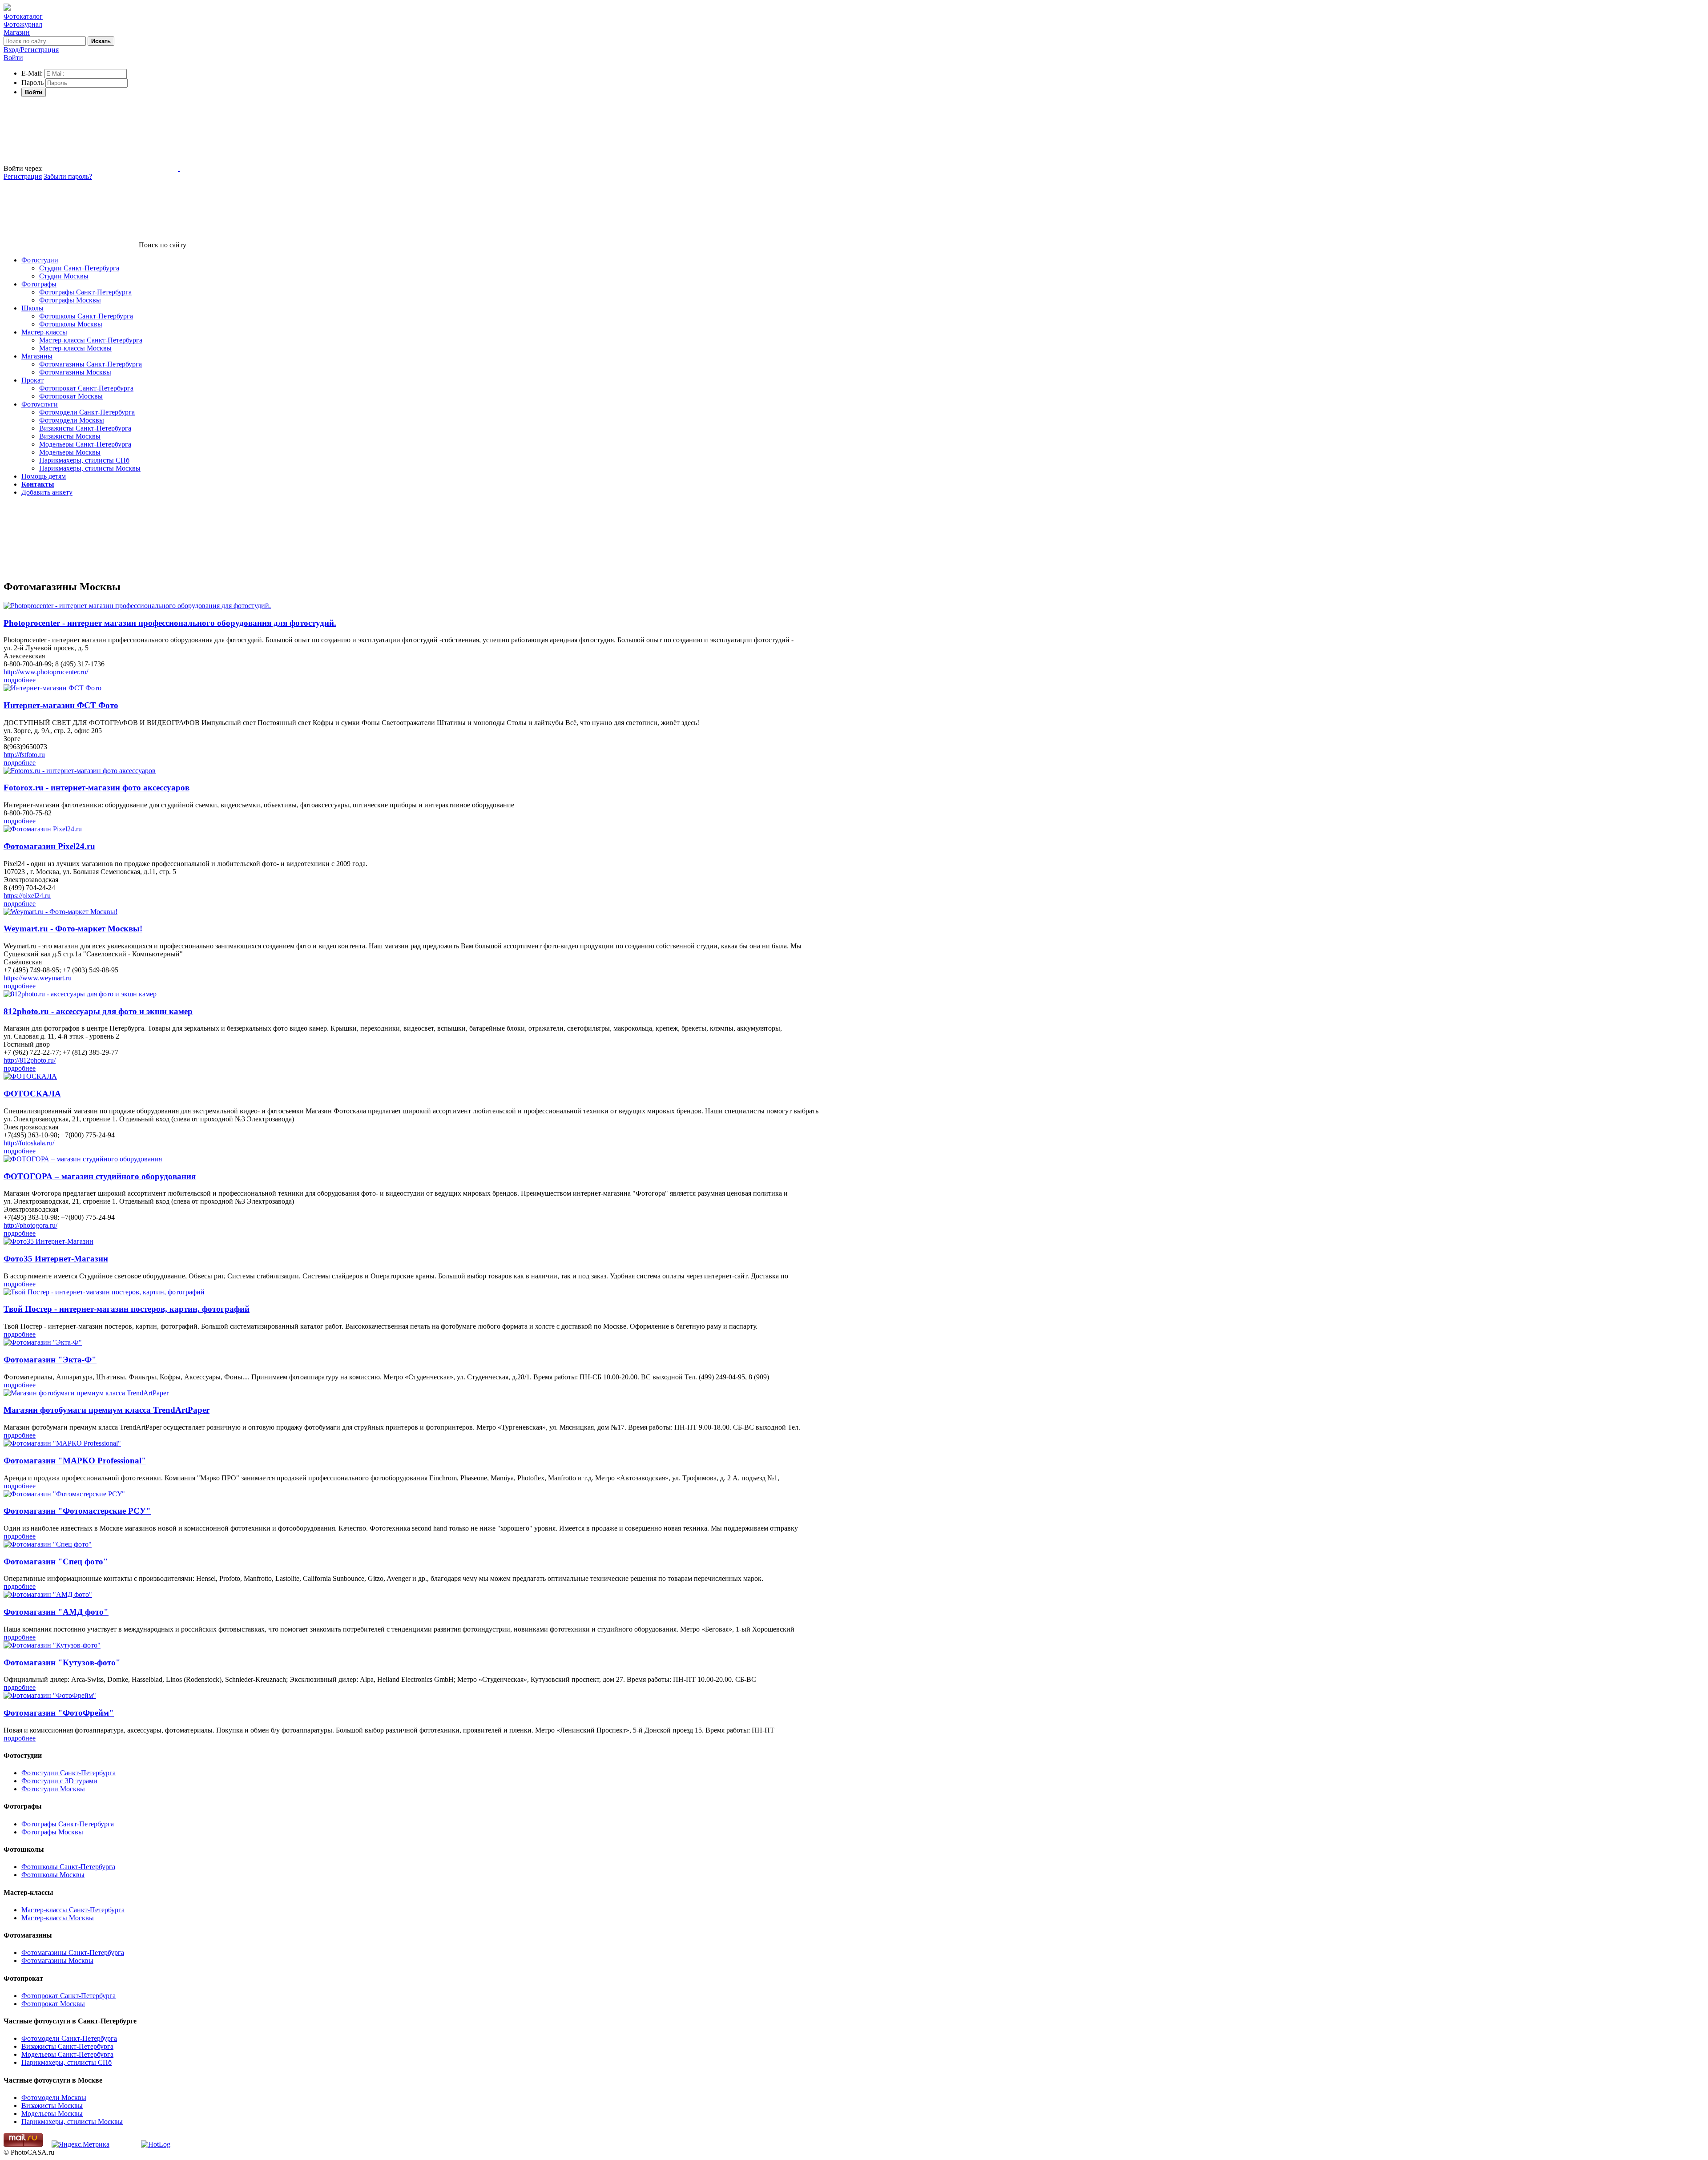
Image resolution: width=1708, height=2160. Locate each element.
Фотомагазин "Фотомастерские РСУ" (77, 1511)
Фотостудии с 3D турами (59, 1781)
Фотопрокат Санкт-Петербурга (86, 388)
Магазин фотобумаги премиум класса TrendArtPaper (107, 1410)
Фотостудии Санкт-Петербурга (68, 1773)
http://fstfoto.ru (24, 755)
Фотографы (39, 284)
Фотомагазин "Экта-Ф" (50, 1360)
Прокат (32, 380)
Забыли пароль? (68, 176)
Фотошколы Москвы (71, 324)
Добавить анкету (47, 492)
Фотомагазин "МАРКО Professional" (75, 1461)
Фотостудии (40, 260)
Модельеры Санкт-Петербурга (85, 444)
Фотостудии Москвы (53, 1789)
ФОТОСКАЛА (32, 1094)
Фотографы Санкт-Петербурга (85, 292)
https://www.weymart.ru (38, 978)
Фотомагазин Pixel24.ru (49, 846)
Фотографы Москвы (70, 300)
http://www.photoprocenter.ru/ (46, 672)
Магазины (37, 356)
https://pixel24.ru (27, 896)
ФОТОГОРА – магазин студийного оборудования (100, 1176)
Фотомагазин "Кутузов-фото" (62, 1662)
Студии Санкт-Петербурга (79, 268)
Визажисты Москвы (70, 436)
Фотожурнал (23, 24)
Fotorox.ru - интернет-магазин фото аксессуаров (97, 788)
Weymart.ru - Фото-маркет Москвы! (73, 929)
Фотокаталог (23, 16)
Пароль (32, 83)
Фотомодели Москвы (72, 420)
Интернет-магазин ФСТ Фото (61, 705)
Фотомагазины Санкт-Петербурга (91, 364)
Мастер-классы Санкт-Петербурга (91, 340)
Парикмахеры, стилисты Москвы (90, 468)
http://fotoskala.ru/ (29, 1143)
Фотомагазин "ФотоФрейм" (59, 1713)
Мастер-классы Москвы (75, 348)
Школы (32, 308)
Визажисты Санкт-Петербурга (85, 428)
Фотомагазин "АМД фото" (56, 1612)
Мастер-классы (44, 332)
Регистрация (23, 176)
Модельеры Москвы (70, 452)
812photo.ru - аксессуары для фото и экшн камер (98, 1011)
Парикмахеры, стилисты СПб (84, 460)
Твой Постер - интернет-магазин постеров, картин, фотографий (127, 1309)
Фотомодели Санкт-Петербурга (87, 412)
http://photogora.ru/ (30, 1225)
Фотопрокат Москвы (71, 396)
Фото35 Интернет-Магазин (56, 1259)
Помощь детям (44, 476)
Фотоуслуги (40, 404)
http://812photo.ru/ (30, 1060)
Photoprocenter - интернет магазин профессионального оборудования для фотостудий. (170, 623)
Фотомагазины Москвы (75, 372)
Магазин (17, 32)
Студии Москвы (64, 276)
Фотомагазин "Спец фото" (56, 1562)
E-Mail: (32, 73)
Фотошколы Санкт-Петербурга (86, 316)
